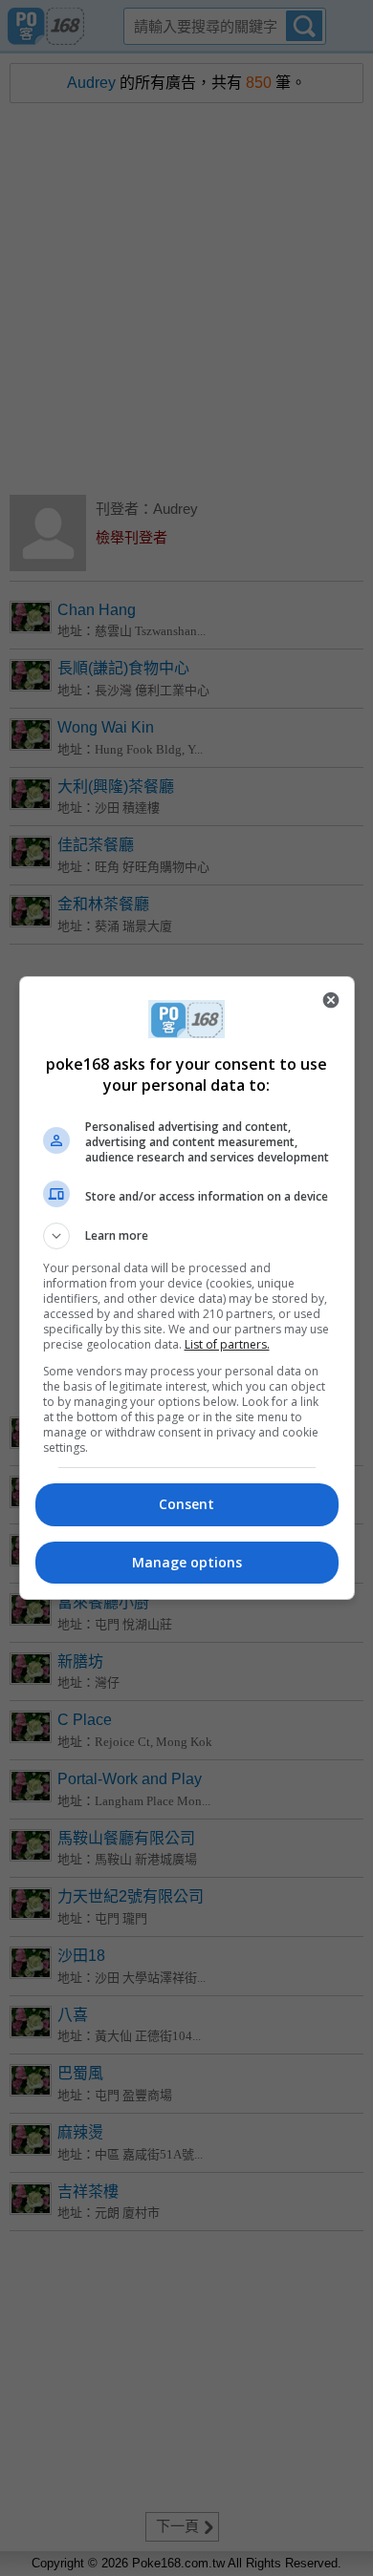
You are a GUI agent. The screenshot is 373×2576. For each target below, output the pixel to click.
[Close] (331, 1000)
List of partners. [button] (227, 1344)
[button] (187, 1236)
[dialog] (187, 1288)
